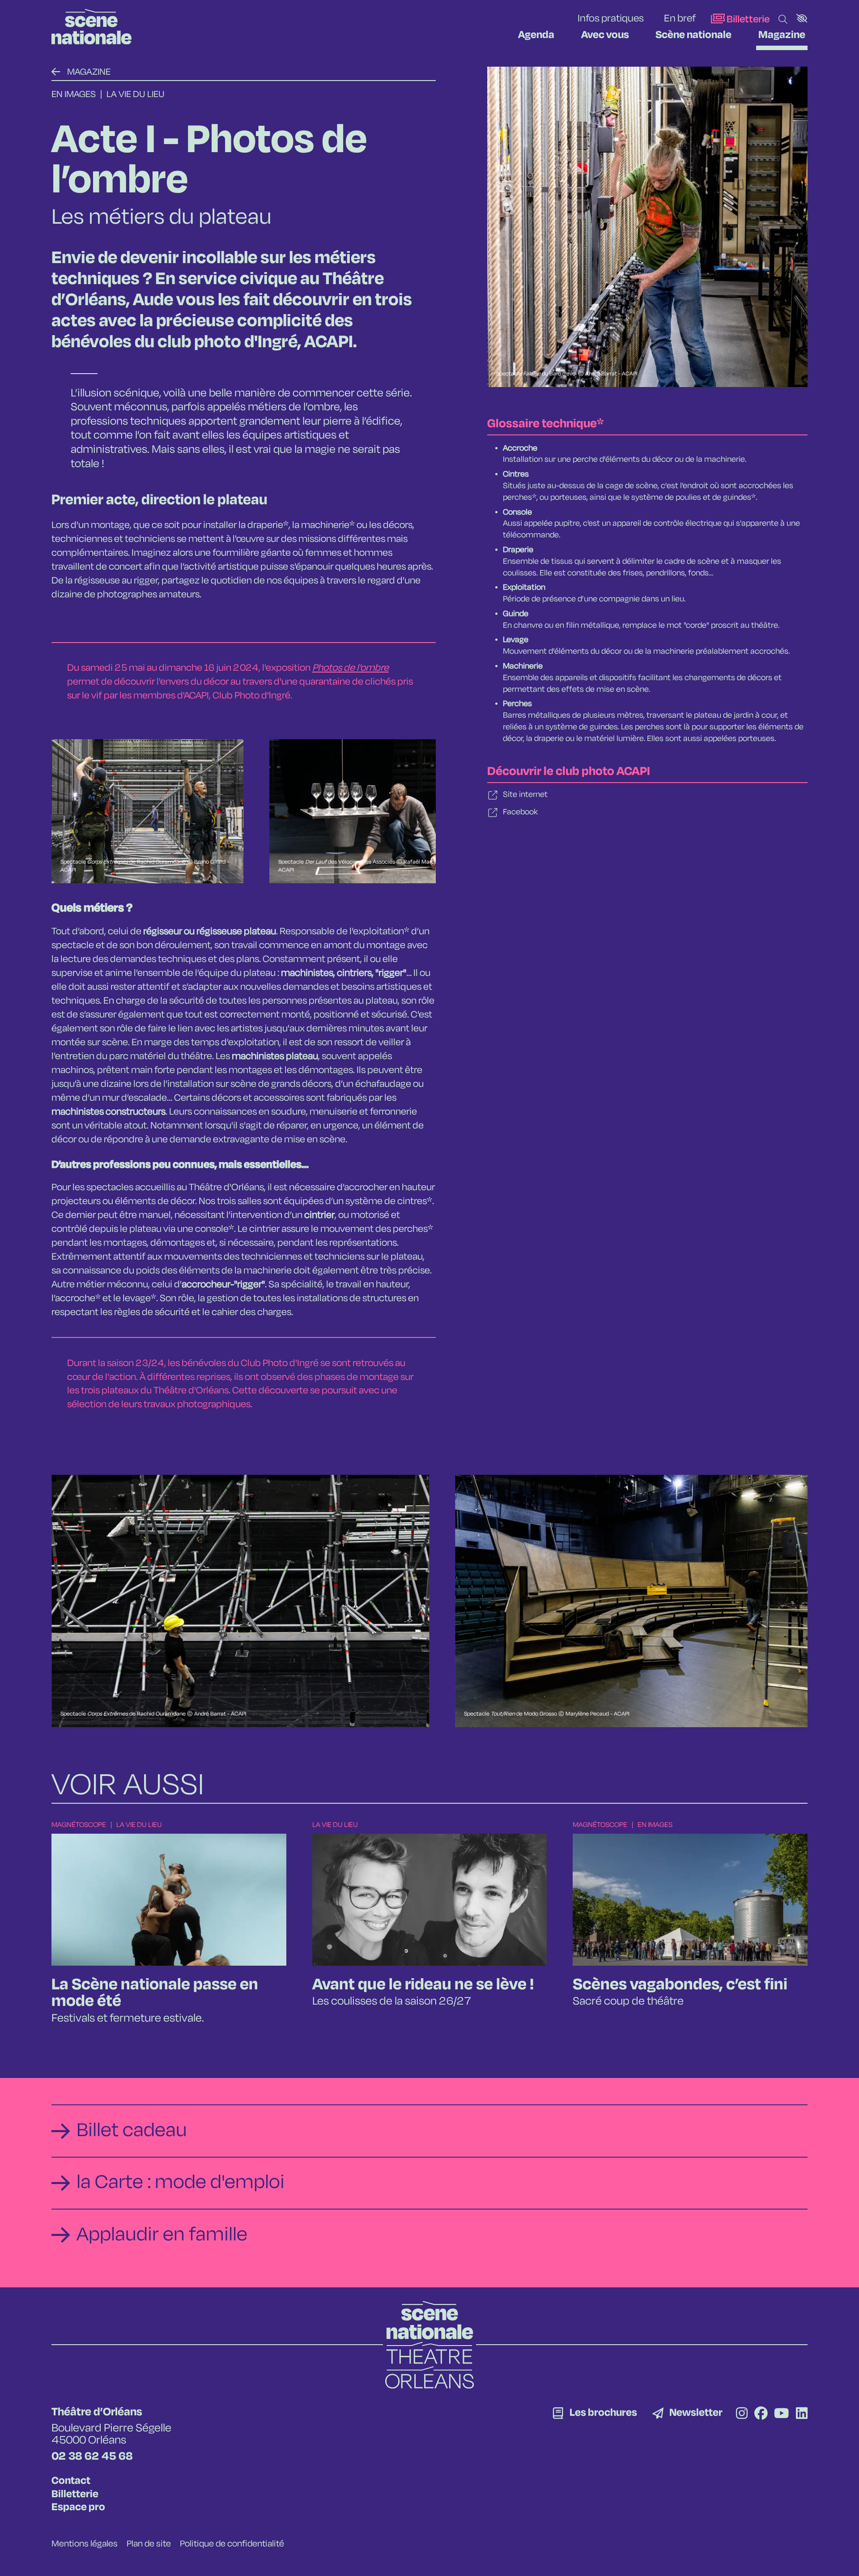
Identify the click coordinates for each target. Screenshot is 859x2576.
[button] (802, 18)
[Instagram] (742, 2415)
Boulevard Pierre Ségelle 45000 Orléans (111, 2434)
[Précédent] (56, 72)
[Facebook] (761, 2415)
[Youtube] (782, 2415)
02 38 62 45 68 (92, 2457)
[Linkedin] (802, 2415)
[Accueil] (91, 27)
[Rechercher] (783, 20)
